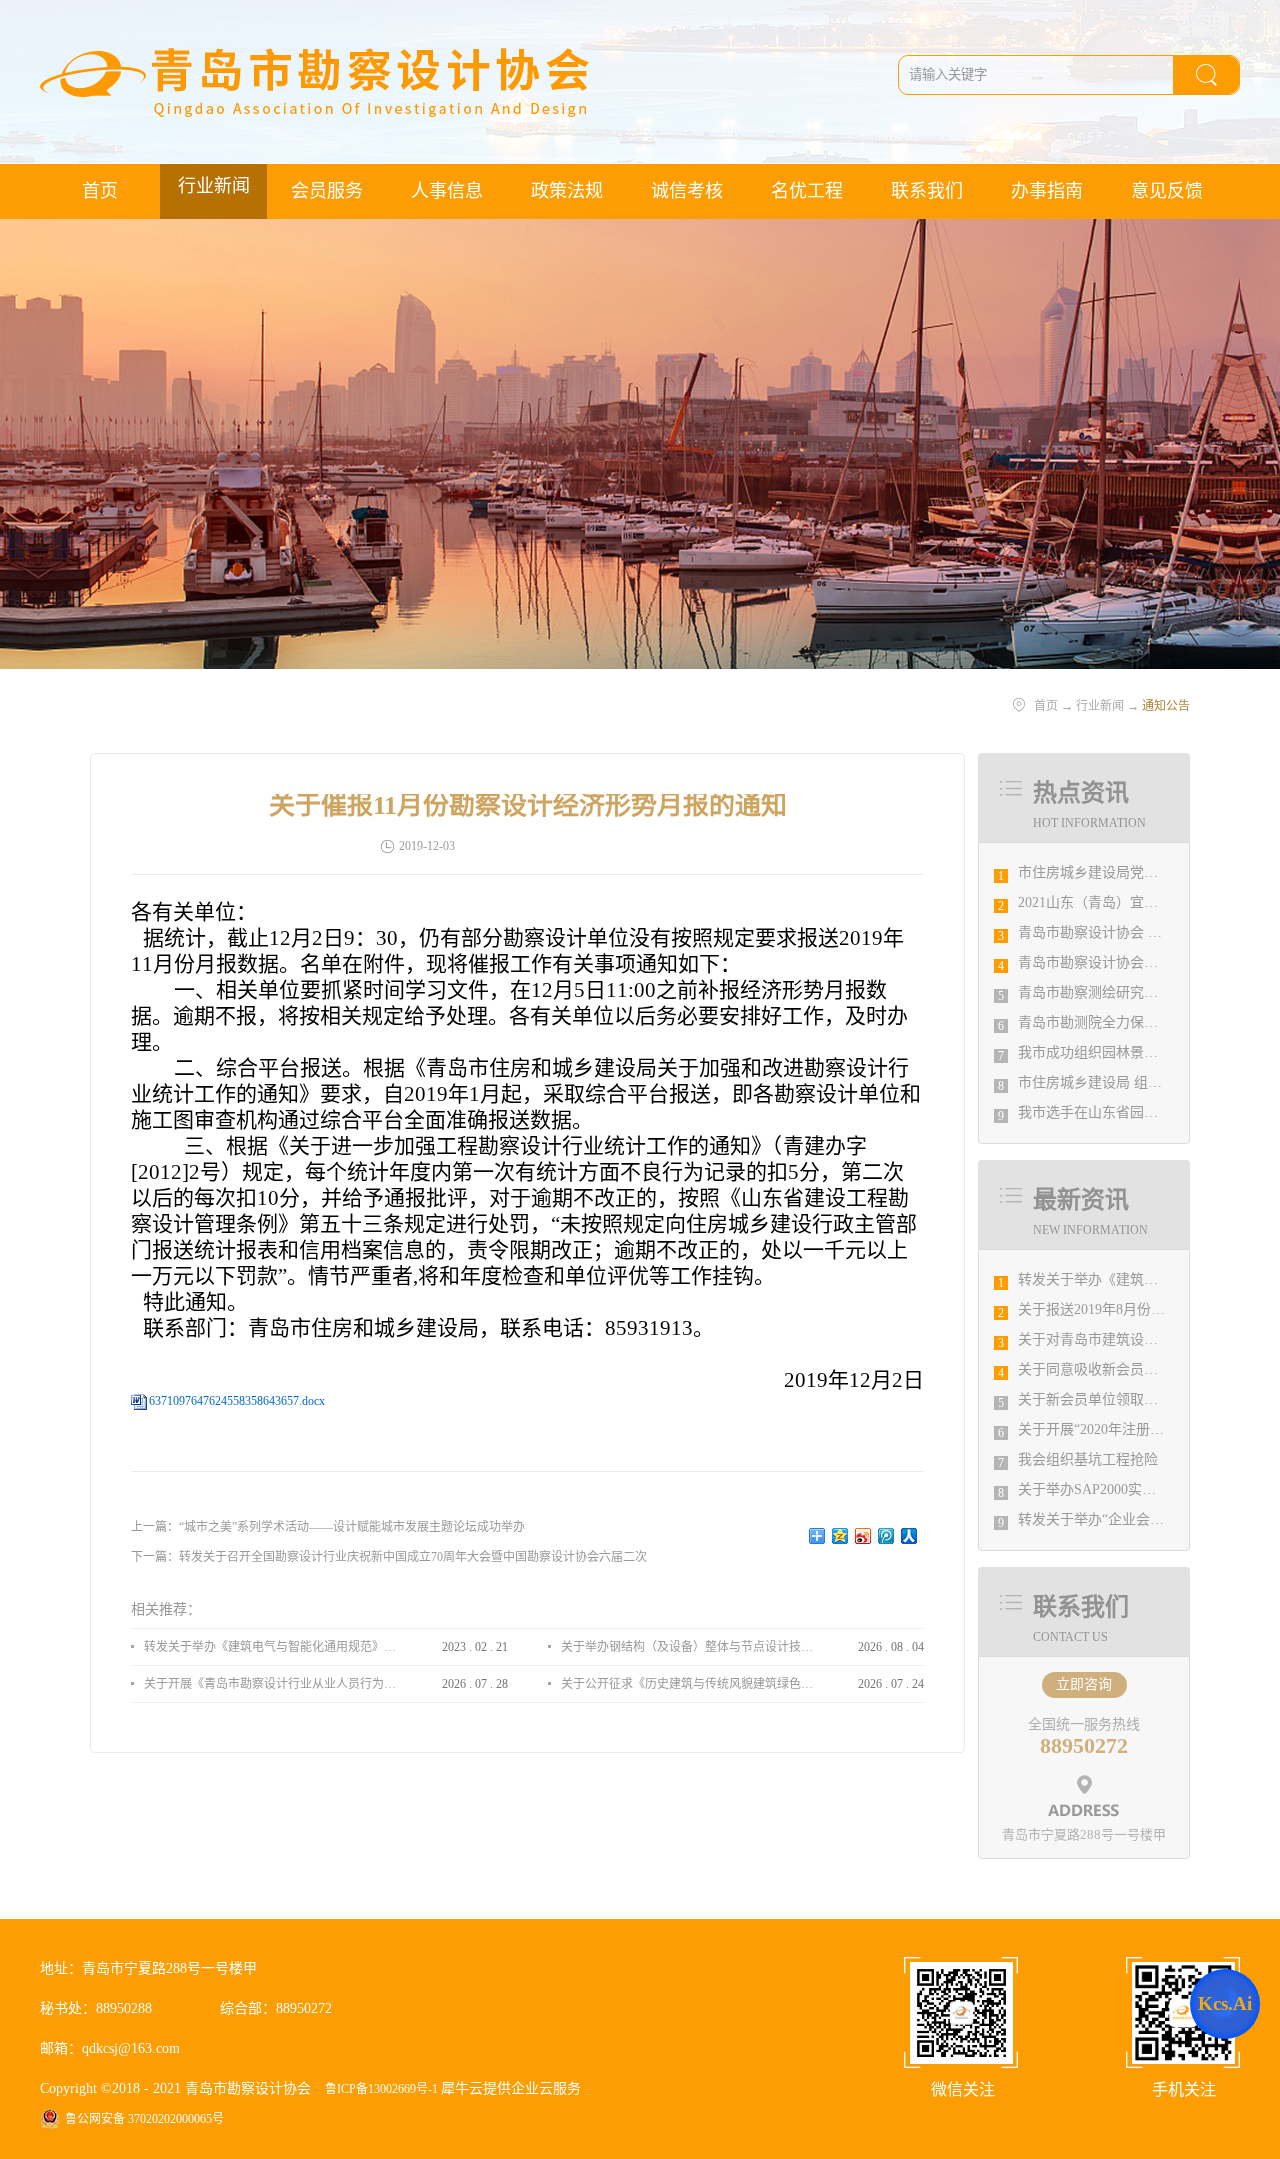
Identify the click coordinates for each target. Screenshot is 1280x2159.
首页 (100, 191)
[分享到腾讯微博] (886, 1536)
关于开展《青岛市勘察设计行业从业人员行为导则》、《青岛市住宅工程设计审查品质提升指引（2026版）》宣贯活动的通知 (270, 1684)
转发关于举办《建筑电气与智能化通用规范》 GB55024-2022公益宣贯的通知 (270, 1647)
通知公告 (1166, 706)
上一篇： (328, 1527)
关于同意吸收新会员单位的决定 (1116, 1369)
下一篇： (389, 1557)
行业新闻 (1100, 706)
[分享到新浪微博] (863, 1536)
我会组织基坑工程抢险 (1088, 1459)
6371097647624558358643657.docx (237, 1401)
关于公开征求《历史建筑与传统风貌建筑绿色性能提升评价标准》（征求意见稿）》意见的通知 (687, 1684)
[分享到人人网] (909, 1536)
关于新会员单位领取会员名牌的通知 (1130, 1399)
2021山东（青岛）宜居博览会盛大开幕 (1137, 902)
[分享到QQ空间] (840, 1536)
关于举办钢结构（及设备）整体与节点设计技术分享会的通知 (687, 1647)
